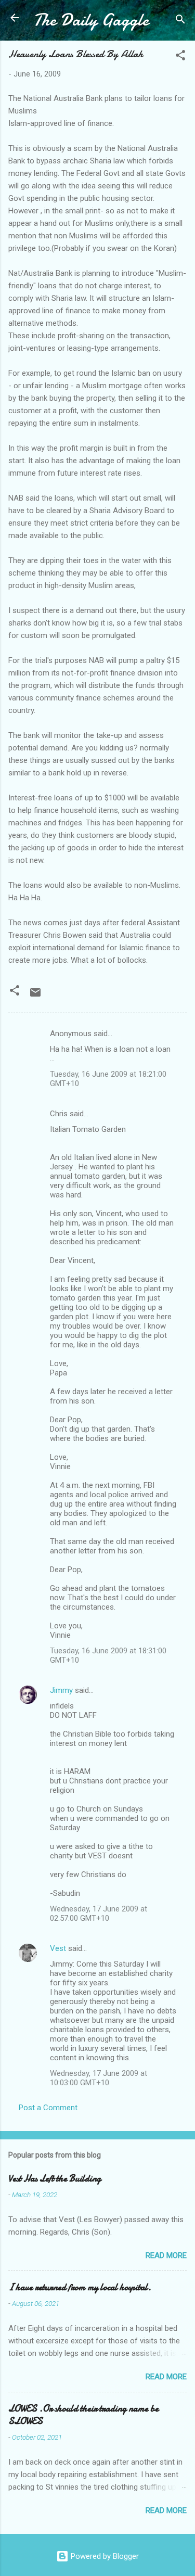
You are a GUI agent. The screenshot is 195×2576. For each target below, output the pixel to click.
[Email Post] (35, 996)
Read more (166, 2255)
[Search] (180, 21)
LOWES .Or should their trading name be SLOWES (83, 2415)
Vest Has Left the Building (55, 2179)
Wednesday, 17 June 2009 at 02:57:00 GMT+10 (99, 1914)
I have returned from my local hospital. (80, 2287)
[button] (180, 57)
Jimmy (61, 1690)
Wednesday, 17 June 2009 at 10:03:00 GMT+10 (99, 2078)
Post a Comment (48, 2108)
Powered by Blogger (104, 2556)
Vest (58, 1948)
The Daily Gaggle (91, 20)
